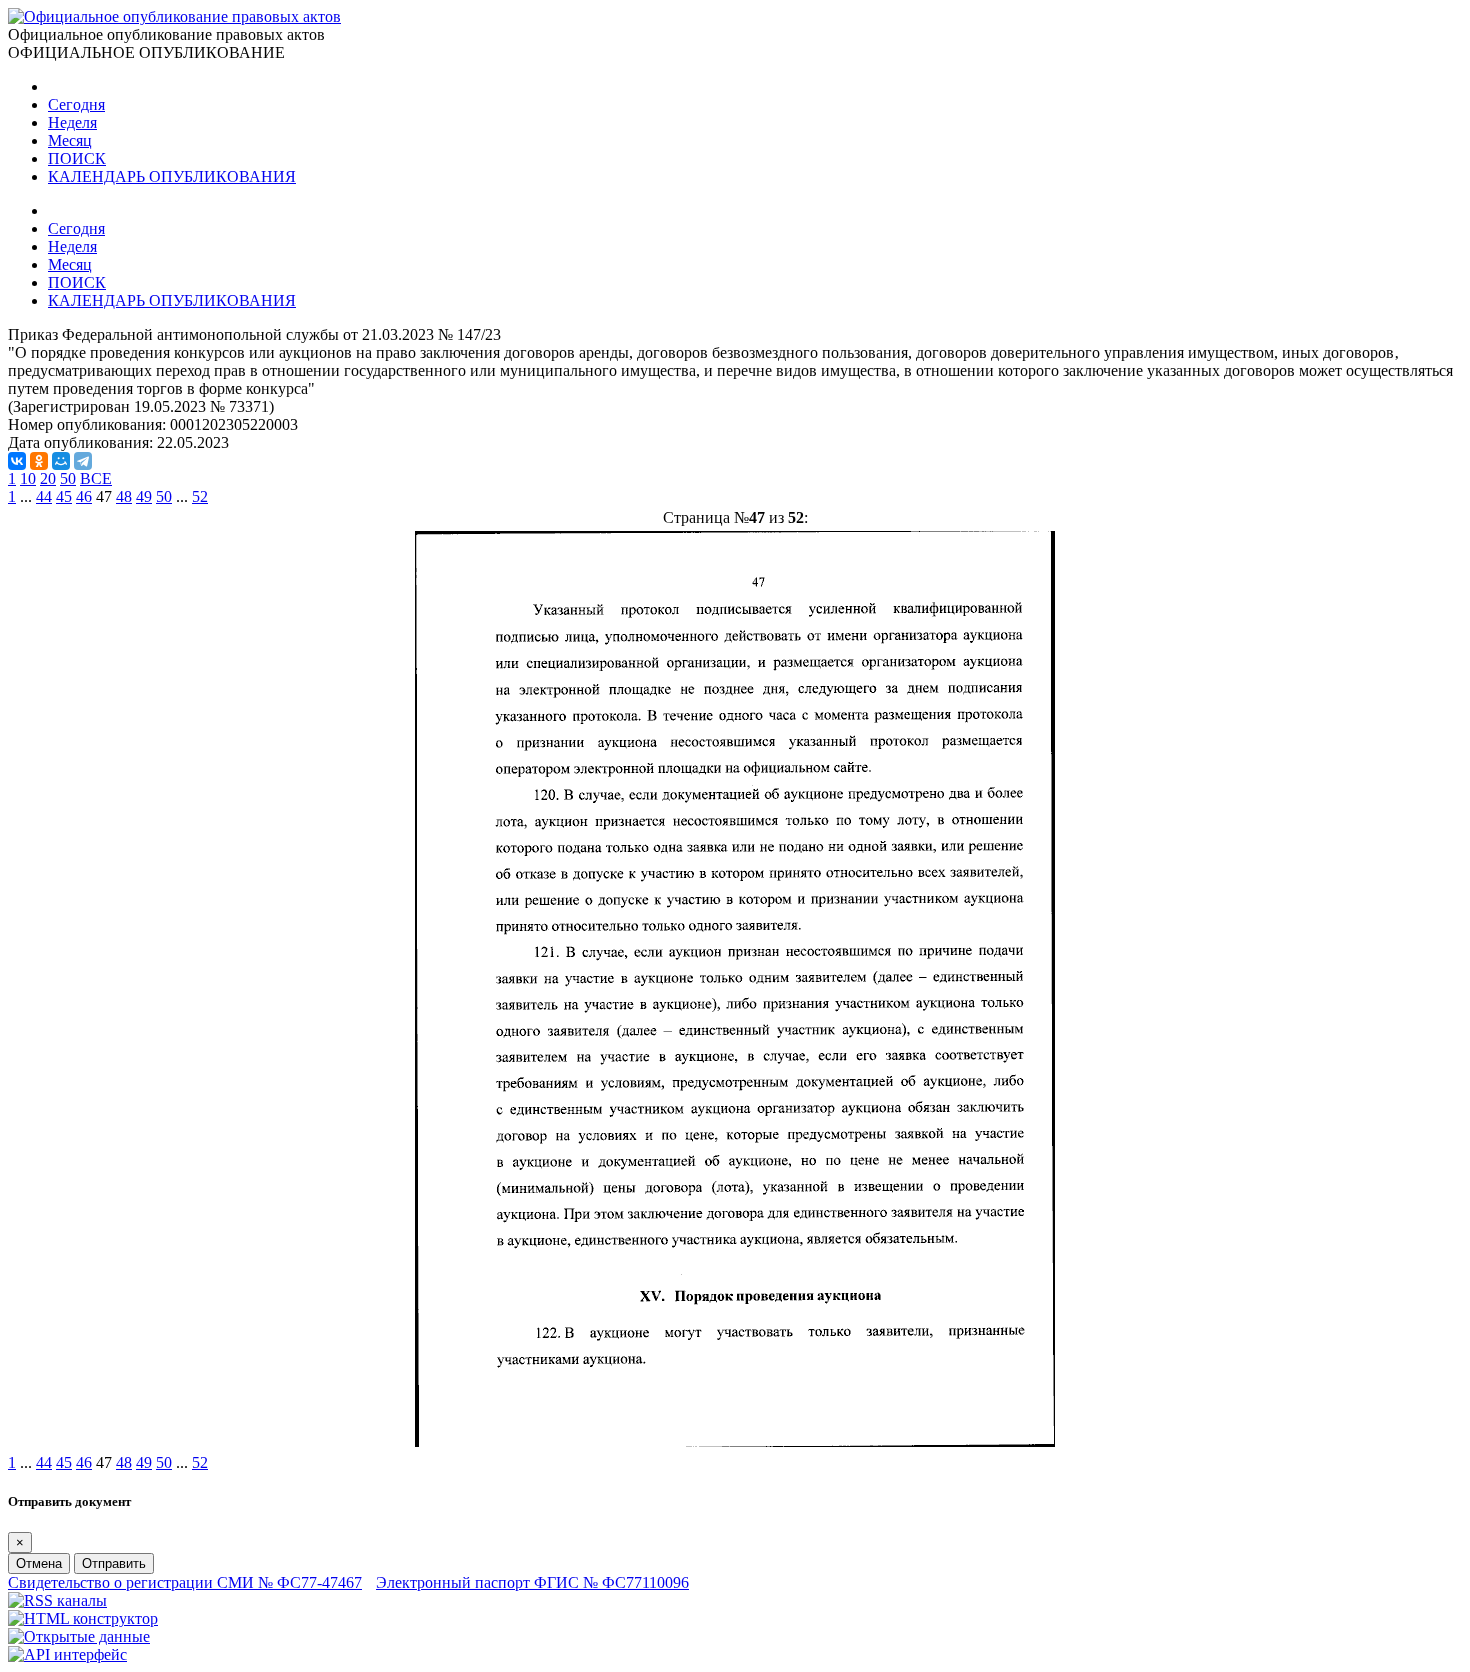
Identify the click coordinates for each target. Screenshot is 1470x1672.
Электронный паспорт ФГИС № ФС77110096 (532, 1582)
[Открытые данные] (79, 1636)
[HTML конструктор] (83, 1618)
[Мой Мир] (61, 461)
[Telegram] (83, 461)
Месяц (70, 140)
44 (44, 496)
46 (84, 496)
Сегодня (76, 104)
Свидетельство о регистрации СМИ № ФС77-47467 (185, 1582)
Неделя (72, 122)
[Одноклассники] (39, 461)
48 (124, 496)
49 (144, 496)
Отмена (39, 1563)
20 (48, 478)
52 (200, 496)
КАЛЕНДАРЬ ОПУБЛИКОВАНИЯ (172, 176)
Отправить (114, 1563)
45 (64, 496)
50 (68, 478)
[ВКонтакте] (17, 461)
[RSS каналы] (57, 1600)
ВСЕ (96, 478)
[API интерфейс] (67, 1654)
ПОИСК (77, 158)
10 (28, 478)
